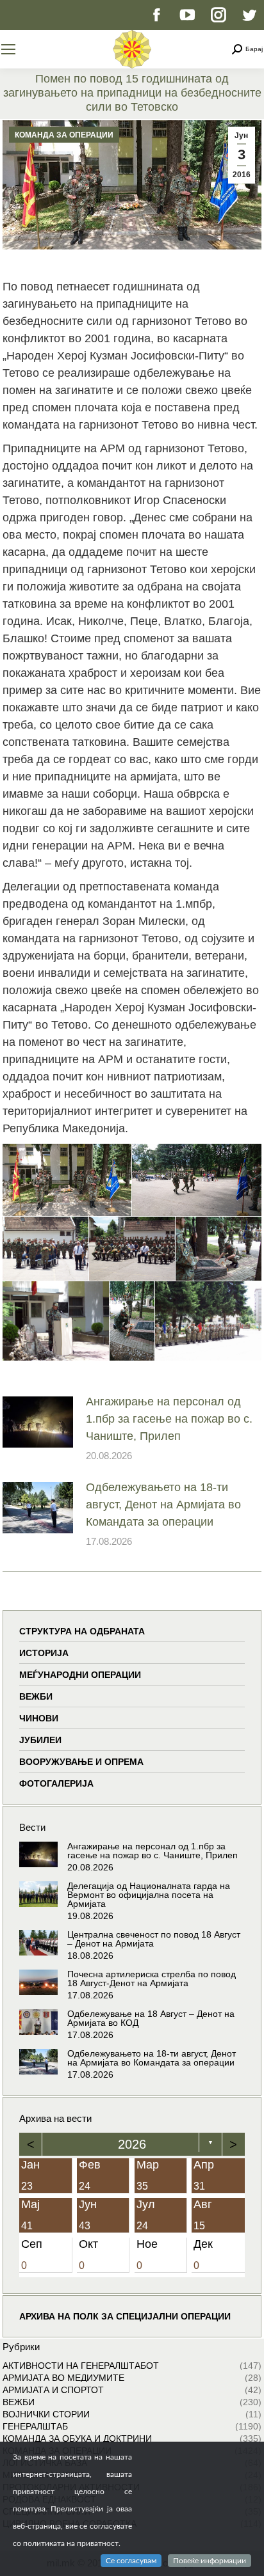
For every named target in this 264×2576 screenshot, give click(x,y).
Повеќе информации (210, 2561)
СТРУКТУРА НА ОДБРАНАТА (82, 1631)
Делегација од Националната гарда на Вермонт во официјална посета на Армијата (149, 1895)
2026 (132, 2144)
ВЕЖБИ (36, 1696)
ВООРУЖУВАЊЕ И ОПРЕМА (81, 1762)
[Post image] (38, 1422)
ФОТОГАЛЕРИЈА (56, 1783)
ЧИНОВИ (39, 1718)
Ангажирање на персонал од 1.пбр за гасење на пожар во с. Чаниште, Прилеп (169, 1419)
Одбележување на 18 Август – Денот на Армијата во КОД (151, 2018)
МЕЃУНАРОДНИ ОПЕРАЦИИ (80, 1675)
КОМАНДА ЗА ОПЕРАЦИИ (64, 135)
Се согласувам (131, 2561)
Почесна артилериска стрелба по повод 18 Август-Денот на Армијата (152, 1979)
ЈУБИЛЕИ (40, 1740)
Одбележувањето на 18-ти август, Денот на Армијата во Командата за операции (163, 1505)
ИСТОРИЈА (44, 1653)
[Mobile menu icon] (8, 49)
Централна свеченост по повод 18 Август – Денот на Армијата (154, 1939)
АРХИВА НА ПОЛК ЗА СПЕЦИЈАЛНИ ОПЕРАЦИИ (125, 2316)
